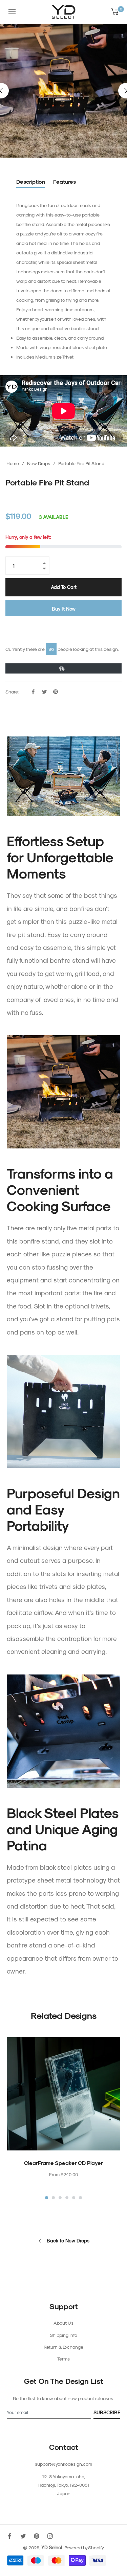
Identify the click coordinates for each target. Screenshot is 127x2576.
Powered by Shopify (84, 2547)
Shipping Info (63, 2335)
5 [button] (74, 2198)
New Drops (39, 463)
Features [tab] (65, 181)
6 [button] (80, 2198)
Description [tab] (31, 181)
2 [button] (53, 2198)
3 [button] (60, 2198)
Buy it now (64, 609)
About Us (63, 2323)
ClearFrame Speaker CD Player (63, 2163)
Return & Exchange (63, 2347)
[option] (63, 2119)
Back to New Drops (67, 2241)
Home (13, 463)
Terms (63, 2359)
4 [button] (67, 2198)
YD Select (52, 2547)
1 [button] (47, 2198)
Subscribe (107, 2412)
